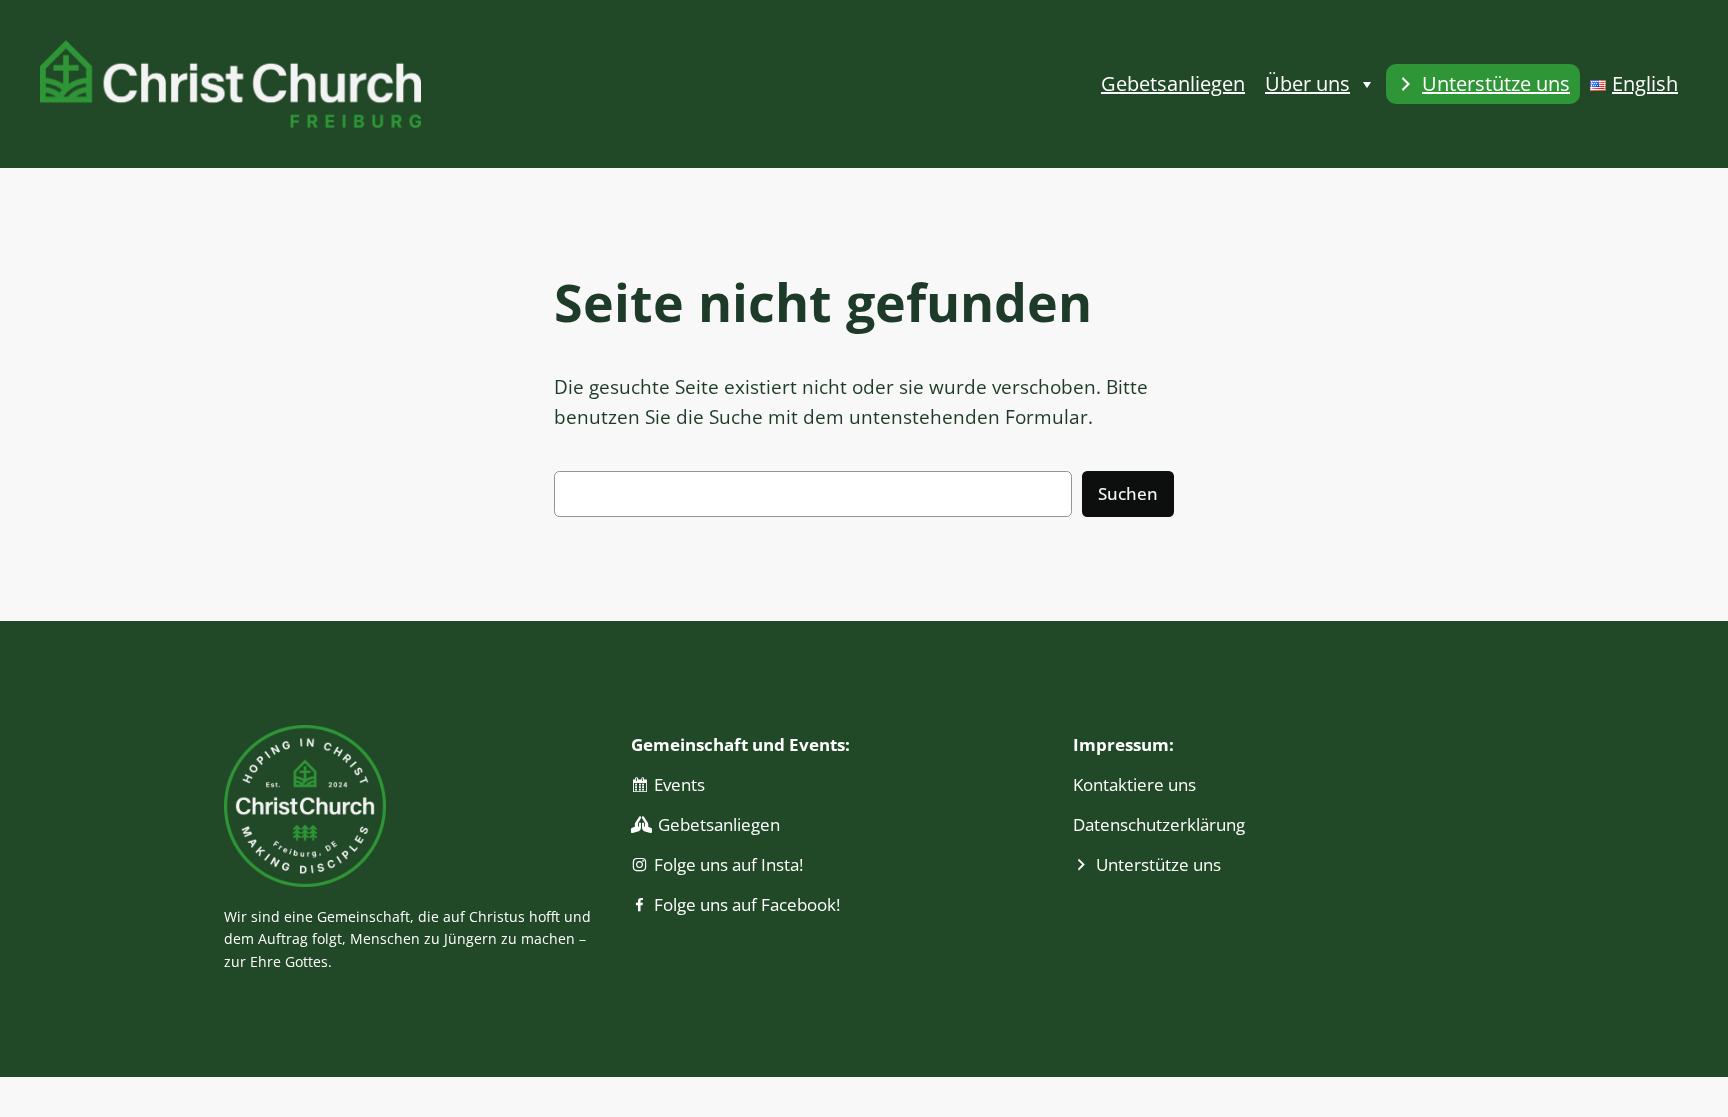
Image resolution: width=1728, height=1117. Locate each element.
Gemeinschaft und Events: (740, 744)
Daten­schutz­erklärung (1159, 824)
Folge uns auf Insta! (728, 864)
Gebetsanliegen (1173, 83)
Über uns (1307, 83)
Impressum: (1123, 744)
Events (679, 784)
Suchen (1128, 493)
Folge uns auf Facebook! (747, 904)
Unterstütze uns (1496, 83)
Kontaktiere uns (1134, 784)
